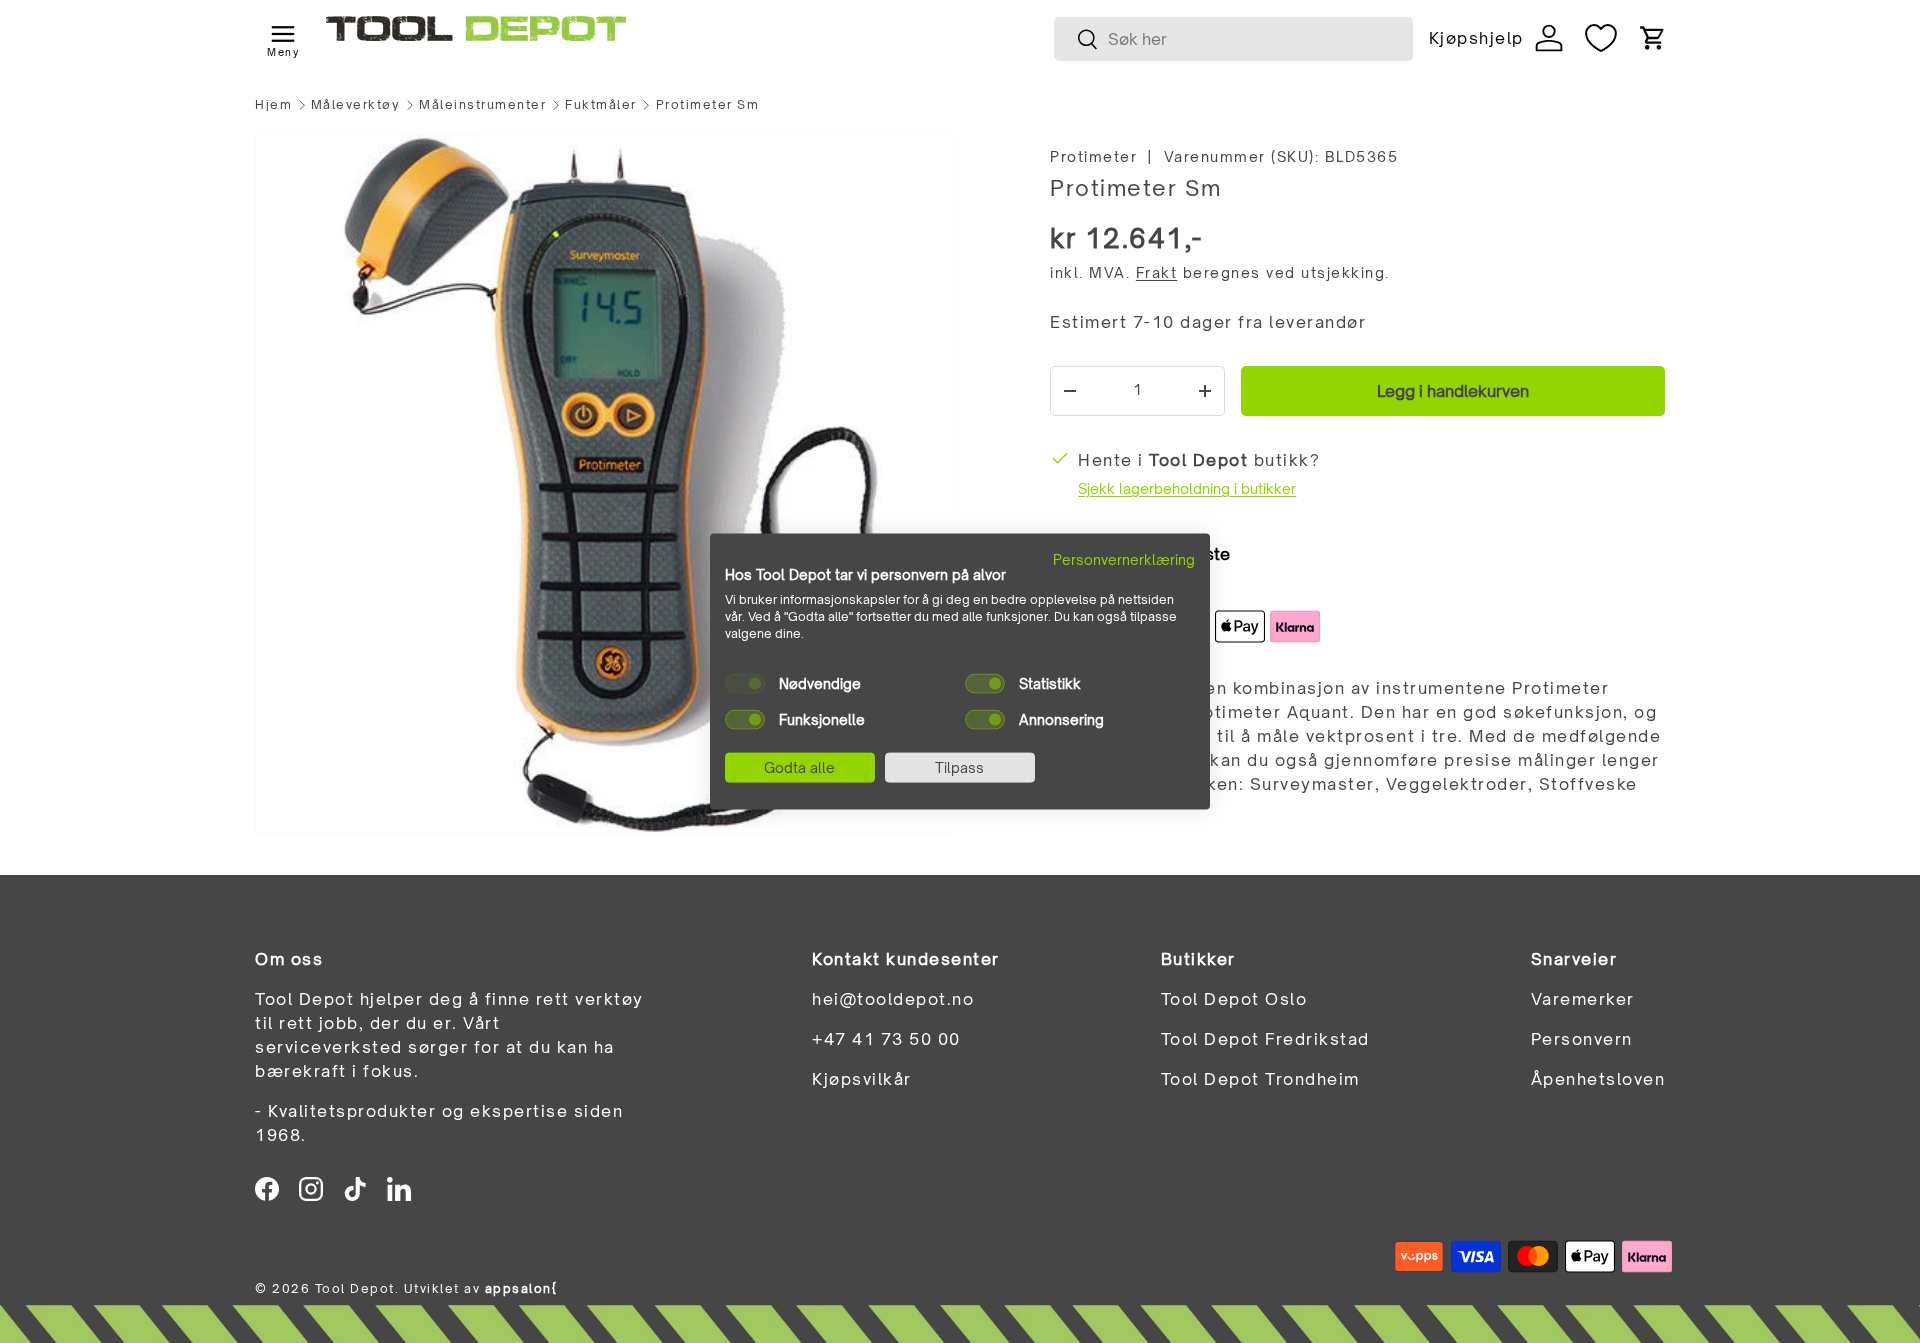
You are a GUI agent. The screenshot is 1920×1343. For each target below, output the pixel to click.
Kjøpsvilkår (862, 1079)
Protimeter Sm (708, 105)
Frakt (1157, 272)
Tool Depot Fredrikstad (1265, 1039)
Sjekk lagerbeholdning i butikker (1187, 488)
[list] (604, 483)
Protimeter (1093, 156)
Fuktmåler (601, 105)
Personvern (1582, 1039)
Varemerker (1583, 999)
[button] (1653, 38)
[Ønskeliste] (1601, 38)
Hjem (273, 105)
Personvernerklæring (1124, 558)
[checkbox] (745, 683)
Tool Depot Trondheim (1260, 1079)
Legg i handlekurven (1453, 391)
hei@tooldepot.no (893, 999)
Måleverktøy (356, 105)
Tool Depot (355, 1288)
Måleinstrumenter (482, 105)
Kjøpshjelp (1476, 38)
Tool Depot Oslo (1234, 999)
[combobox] (1233, 39)
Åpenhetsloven (1598, 1079)
